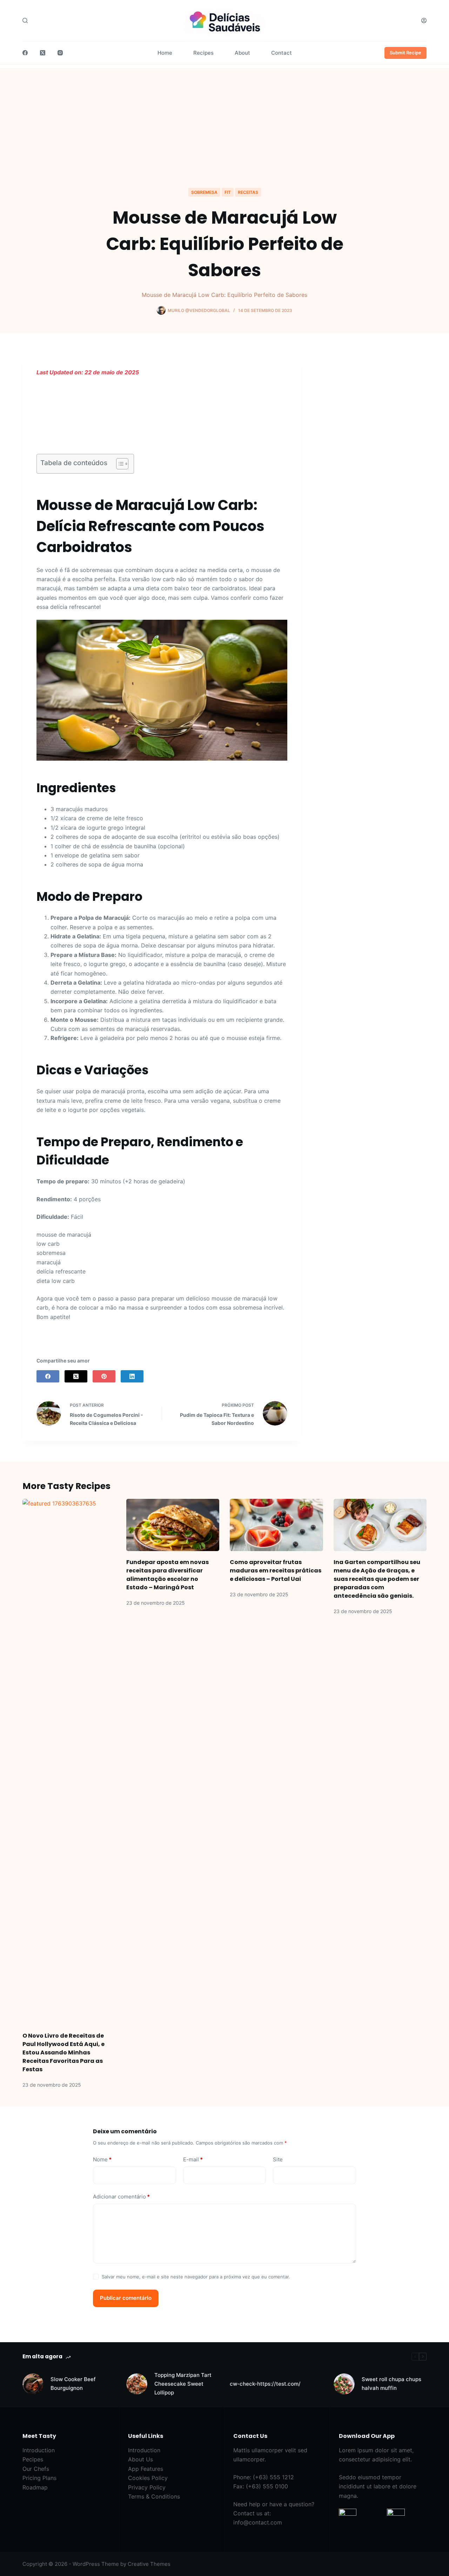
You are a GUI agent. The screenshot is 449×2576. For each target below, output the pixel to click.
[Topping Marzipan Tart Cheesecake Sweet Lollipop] (137, 2384)
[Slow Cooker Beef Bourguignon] (33, 2384)
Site (278, 2159)
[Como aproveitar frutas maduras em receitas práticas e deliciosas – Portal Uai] (276, 1525)
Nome (102, 2159)
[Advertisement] (224, 117)
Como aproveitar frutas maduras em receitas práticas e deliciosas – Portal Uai (276, 1571)
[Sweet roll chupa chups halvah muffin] (344, 2384)
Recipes (203, 53)
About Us (140, 2459)
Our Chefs (36, 2469)
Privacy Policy (147, 2487)
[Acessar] (424, 21)
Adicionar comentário (121, 2197)
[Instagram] (60, 53)
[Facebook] (25, 53)
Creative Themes (149, 2564)
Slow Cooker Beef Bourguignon (73, 2384)
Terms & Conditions (154, 2496)
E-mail (193, 2159)
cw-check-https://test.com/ (265, 2384)
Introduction (39, 2450)
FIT (228, 192)
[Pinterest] (104, 1376)
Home (165, 53)
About (242, 53)
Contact (282, 53)
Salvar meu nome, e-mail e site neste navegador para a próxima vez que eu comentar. (196, 2277)
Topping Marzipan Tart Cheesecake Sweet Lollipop (183, 2384)
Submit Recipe (406, 53)
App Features (146, 2469)
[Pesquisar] (25, 21)
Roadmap (35, 2487)
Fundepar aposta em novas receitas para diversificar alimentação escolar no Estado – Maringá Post (167, 1575)
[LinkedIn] (132, 1376)
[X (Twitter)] (43, 53)
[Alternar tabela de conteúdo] (119, 464)
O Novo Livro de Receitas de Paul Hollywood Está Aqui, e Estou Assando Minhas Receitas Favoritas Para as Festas (63, 2052)
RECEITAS (248, 192)
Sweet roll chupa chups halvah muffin (391, 2384)
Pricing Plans (39, 2478)
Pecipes (33, 2459)
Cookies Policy (148, 2478)
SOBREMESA (204, 192)
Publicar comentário (126, 2298)
